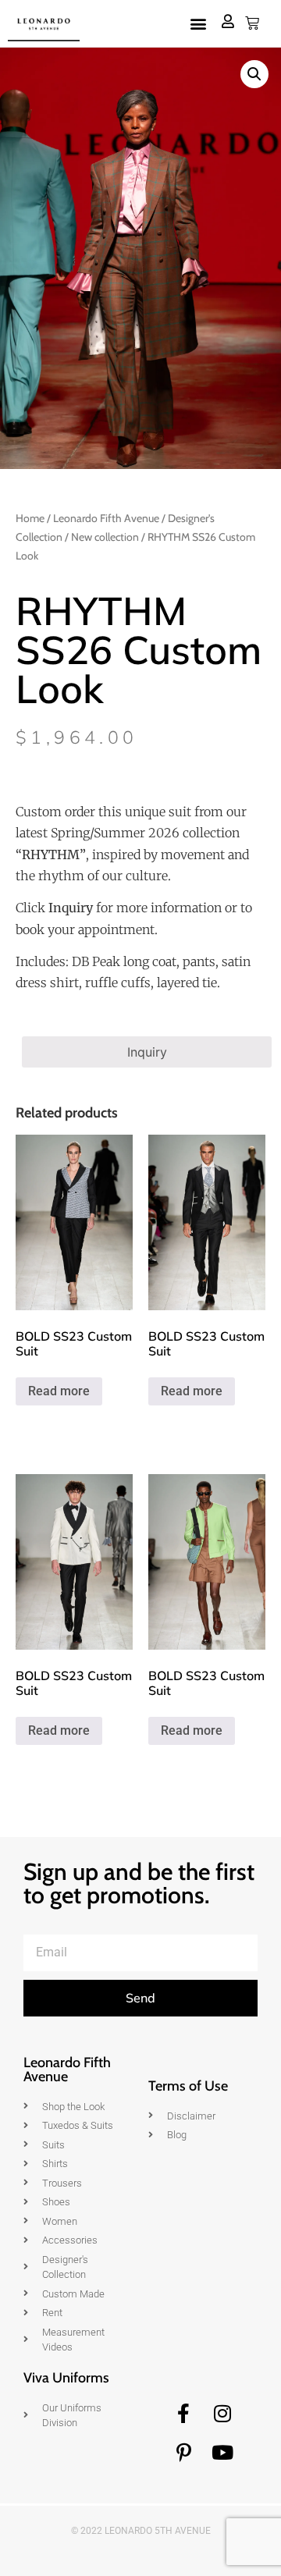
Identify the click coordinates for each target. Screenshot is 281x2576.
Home (30, 518)
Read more (59, 1391)
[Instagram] (222, 2414)
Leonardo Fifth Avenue (106, 518)
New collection (105, 537)
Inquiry (147, 1052)
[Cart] (252, 23)
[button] (198, 24)
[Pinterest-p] (183, 2453)
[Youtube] (222, 2453)
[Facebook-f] (183, 2414)
